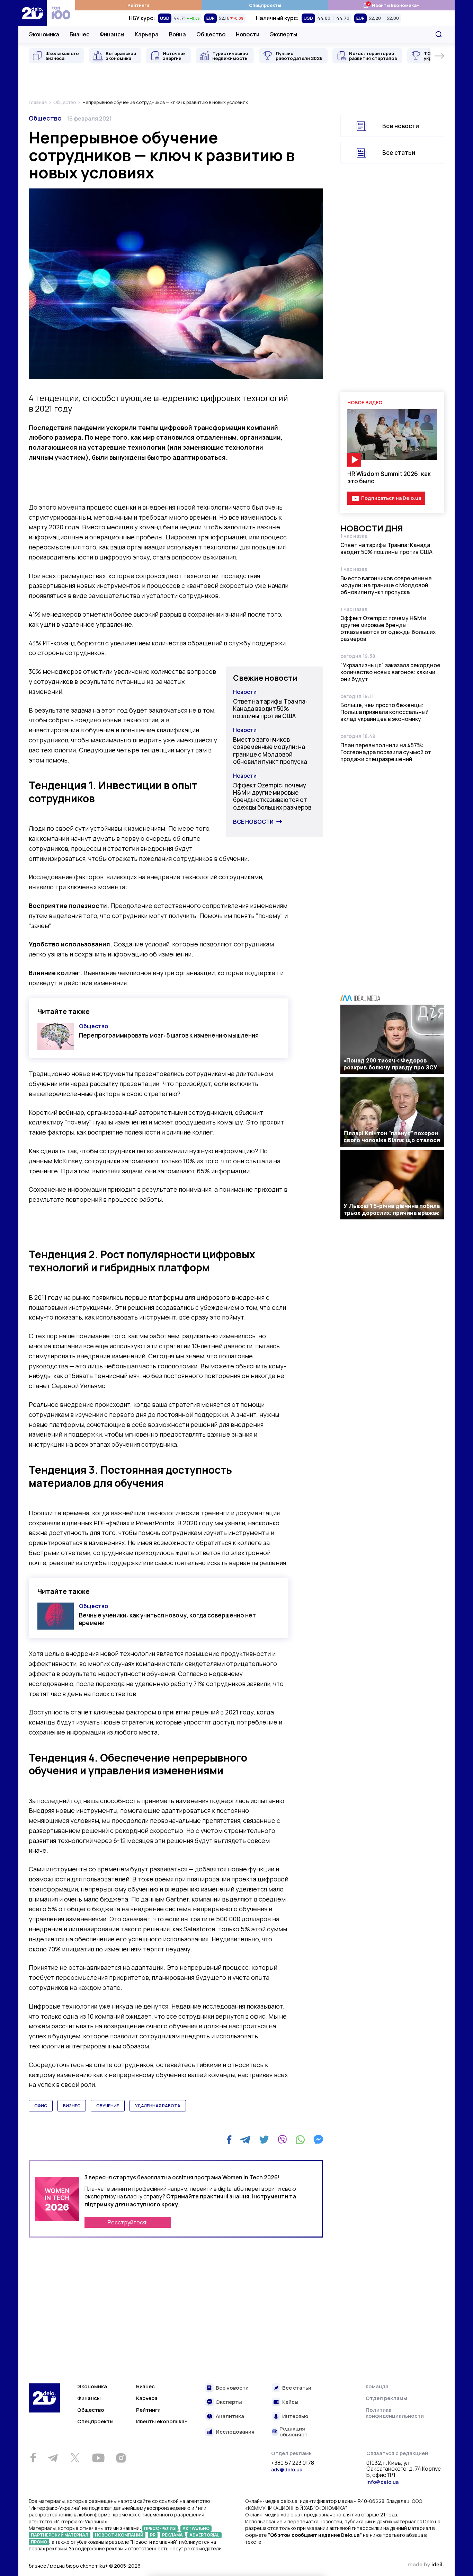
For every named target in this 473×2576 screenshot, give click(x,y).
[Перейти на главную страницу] (33, 13)
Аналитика (230, 2416)
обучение (108, 2106)
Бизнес (79, 34)
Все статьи (399, 153)
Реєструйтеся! (128, 2222)
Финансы (112, 34)
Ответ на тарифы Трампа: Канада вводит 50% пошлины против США (270, 709)
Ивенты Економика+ (391, 5)
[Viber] (282, 2140)
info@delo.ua (382, 2482)
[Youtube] (98, 2458)
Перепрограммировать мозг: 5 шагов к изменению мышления (169, 1035)
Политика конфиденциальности (395, 2413)
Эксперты (283, 34)
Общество (211, 34)
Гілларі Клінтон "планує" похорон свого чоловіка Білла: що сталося (392, 1137)
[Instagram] (121, 2458)
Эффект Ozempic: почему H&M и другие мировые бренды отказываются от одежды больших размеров (272, 796)
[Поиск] (439, 34)
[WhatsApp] (300, 2140)
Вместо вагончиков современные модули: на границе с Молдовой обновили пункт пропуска (270, 751)
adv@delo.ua (287, 2469)
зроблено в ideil (426, 2565)
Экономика (44, 34)
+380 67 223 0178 (293, 2463)
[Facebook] (229, 2140)
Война (177, 34)
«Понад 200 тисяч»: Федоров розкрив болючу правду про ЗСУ (390, 1064)
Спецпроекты (265, 5)
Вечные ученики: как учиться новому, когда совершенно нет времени (167, 1619)
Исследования (235, 2432)
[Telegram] (245, 2140)
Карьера (147, 34)
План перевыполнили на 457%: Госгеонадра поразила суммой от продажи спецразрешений (386, 752)
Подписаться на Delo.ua (391, 498)
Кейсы (290, 2402)
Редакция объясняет (293, 2432)
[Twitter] (264, 2140)
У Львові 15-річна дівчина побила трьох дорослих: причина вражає (392, 1209)
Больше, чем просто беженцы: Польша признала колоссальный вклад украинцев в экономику (385, 712)
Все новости (253, 822)
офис (41, 2106)
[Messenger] (318, 2140)
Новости (248, 34)
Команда (377, 2386)
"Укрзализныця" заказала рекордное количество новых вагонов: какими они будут (390, 672)
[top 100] (61, 13)
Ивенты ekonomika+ (162, 2421)
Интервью (295, 2416)
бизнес (72, 2106)
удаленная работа (158, 2106)
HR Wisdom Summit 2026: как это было (389, 477)
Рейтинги (138, 5)
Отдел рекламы (386, 2398)
